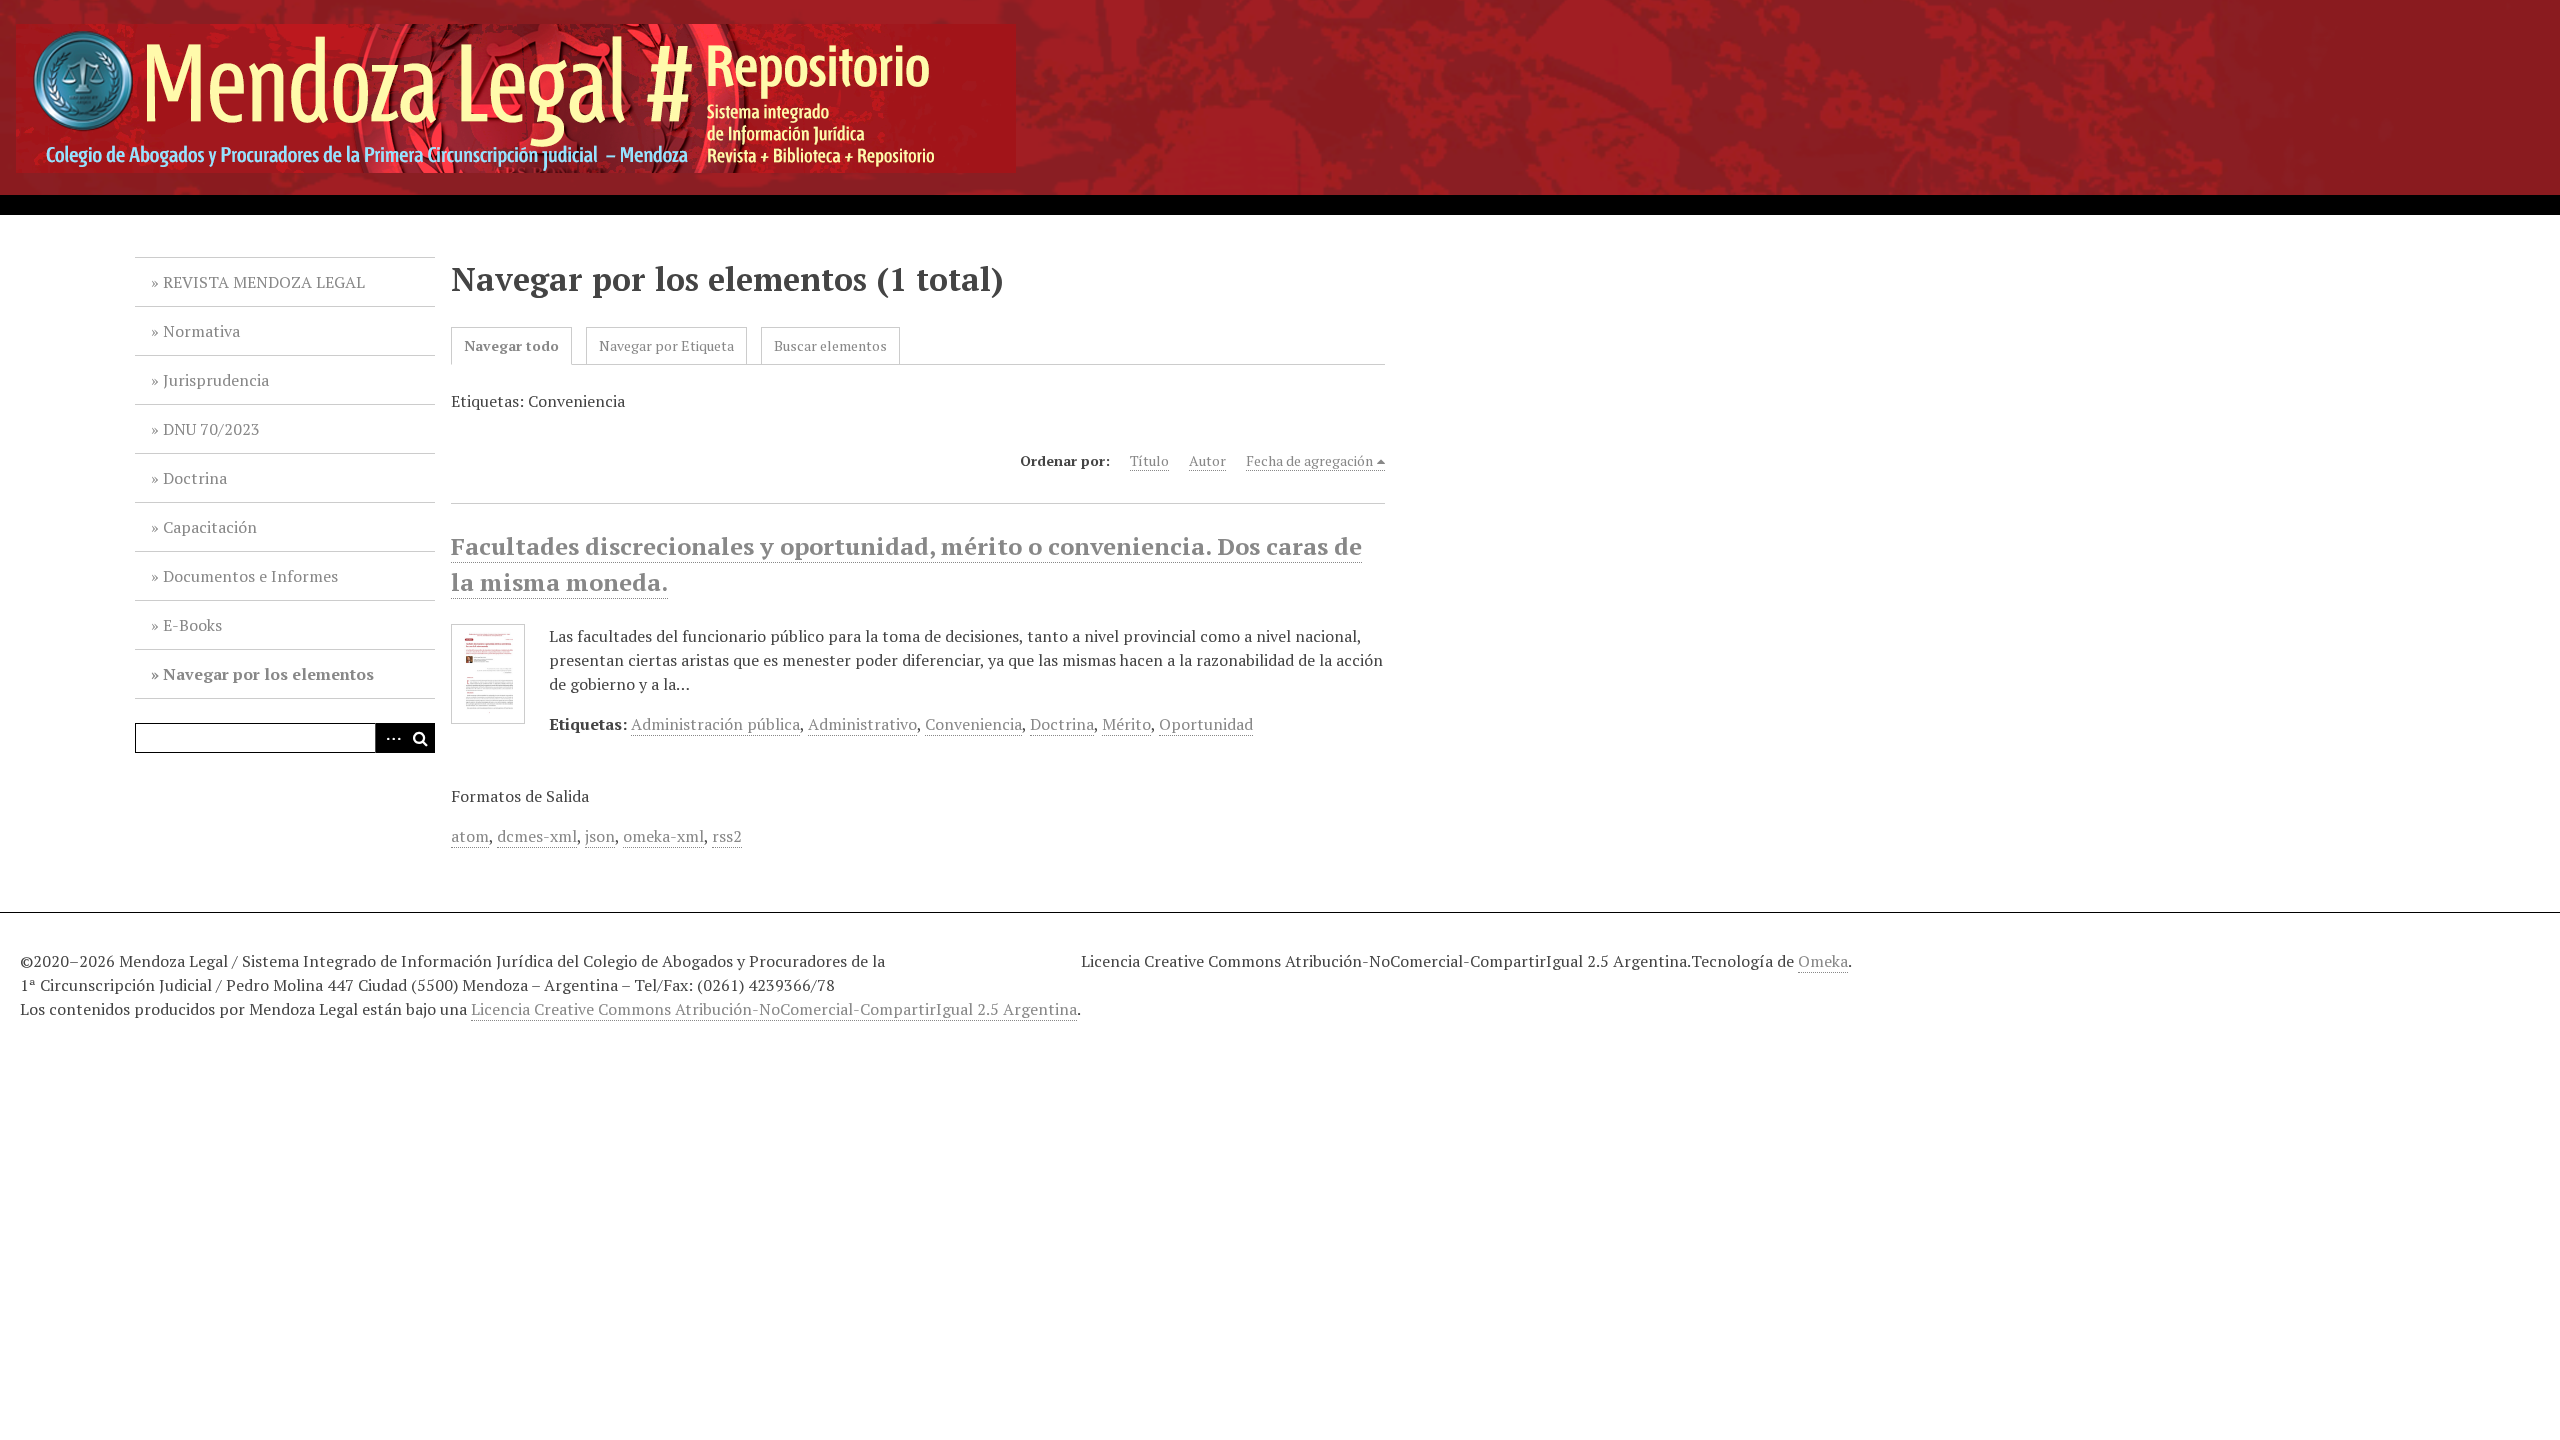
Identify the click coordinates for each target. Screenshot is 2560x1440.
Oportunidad (1206, 724)
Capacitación (210, 527)
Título (1149, 460)
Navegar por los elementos (268, 674)
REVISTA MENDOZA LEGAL (264, 282)
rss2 (727, 836)
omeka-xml (663, 836)
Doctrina (195, 478)
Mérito (1126, 724)
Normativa (201, 331)
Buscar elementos (830, 345)
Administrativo (862, 724)
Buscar (420, 738)
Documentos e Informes (250, 576)
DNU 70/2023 (211, 429)
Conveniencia (973, 724)
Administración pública (715, 724)
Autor (1207, 460)
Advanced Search (390, 738)
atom (470, 836)
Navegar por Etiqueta (666, 345)
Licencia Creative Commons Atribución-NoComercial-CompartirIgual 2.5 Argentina (774, 1009)
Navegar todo (511, 345)
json (600, 836)
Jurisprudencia (216, 380)
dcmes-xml (537, 836)
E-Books (192, 625)
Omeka (1823, 961)
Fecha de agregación (1309, 460)
